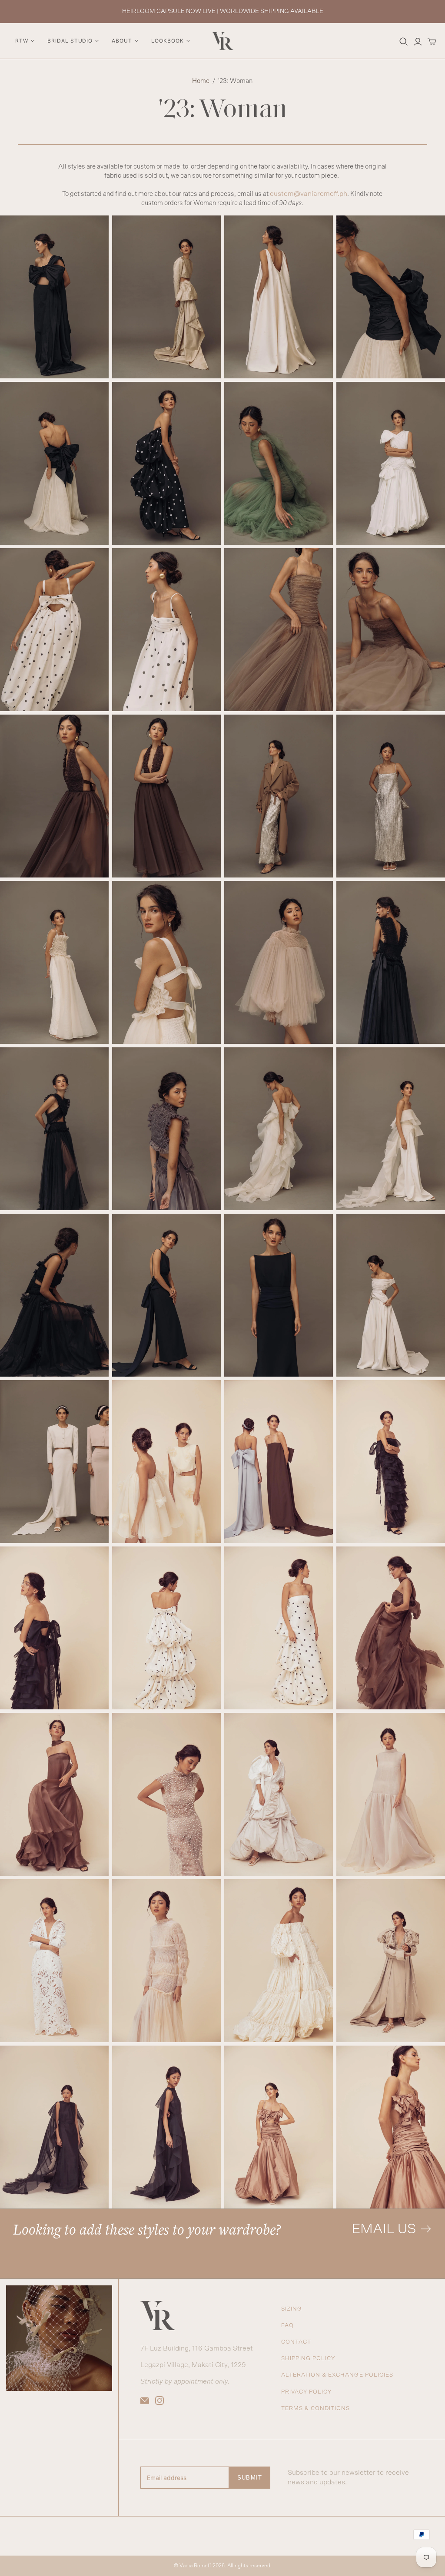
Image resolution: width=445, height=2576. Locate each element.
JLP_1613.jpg (54, 1129)
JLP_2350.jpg (391, 1462)
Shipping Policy (308, 2359)
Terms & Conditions (316, 2409)
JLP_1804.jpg (279, 1129)
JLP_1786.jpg (391, 1129)
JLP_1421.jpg (166, 962)
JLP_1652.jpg (166, 1129)
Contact (296, 2342)
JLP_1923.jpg (166, 1295)
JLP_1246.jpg (279, 796)
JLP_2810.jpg (166, 1961)
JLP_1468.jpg (54, 962)
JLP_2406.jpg (166, 1628)
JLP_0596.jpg (279, 297)
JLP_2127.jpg (54, 1462)
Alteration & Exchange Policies (337, 2375)
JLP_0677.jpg (391, 297)
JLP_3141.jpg (166, 2127)
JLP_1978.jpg (391, 1295)
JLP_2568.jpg (166, 1794)
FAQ (287, 2326)
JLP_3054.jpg (391, 1961)
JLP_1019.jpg (166, 630)
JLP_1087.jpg (391, 630)
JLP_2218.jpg (166, 1462)
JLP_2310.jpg (279, 1462)
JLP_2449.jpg (391, 1628)
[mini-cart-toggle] (432, 42)
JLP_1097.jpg (279, 630)
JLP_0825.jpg (279, 463)
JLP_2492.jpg (54, 1794)
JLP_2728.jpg (391, 1794)
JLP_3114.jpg (54, 2127)
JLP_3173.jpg (279, 2127)
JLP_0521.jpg (166, 297)
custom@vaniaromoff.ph (309, 194)
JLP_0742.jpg (166, 463)
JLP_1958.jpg (279, 1295)
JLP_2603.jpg (279, 1794)
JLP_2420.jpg (279, 1628)
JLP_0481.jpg (54, 297)
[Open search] (404, 42)
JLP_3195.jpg (391, 2127)
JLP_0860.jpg (391, 463)
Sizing (292, 2309)
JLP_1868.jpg (54, 1295)
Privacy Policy (307, 2392)
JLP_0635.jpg (54, 463)
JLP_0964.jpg (54, 630)
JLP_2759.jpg (54, 1961)
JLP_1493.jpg (279, 962)
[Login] (418, 42)
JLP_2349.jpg (54, 1628)
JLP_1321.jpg (391, 796)
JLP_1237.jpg (54, 796)
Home (201, 81)
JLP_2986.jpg (279, 1961)
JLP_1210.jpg (166, 796)
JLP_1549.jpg (391, 962)
